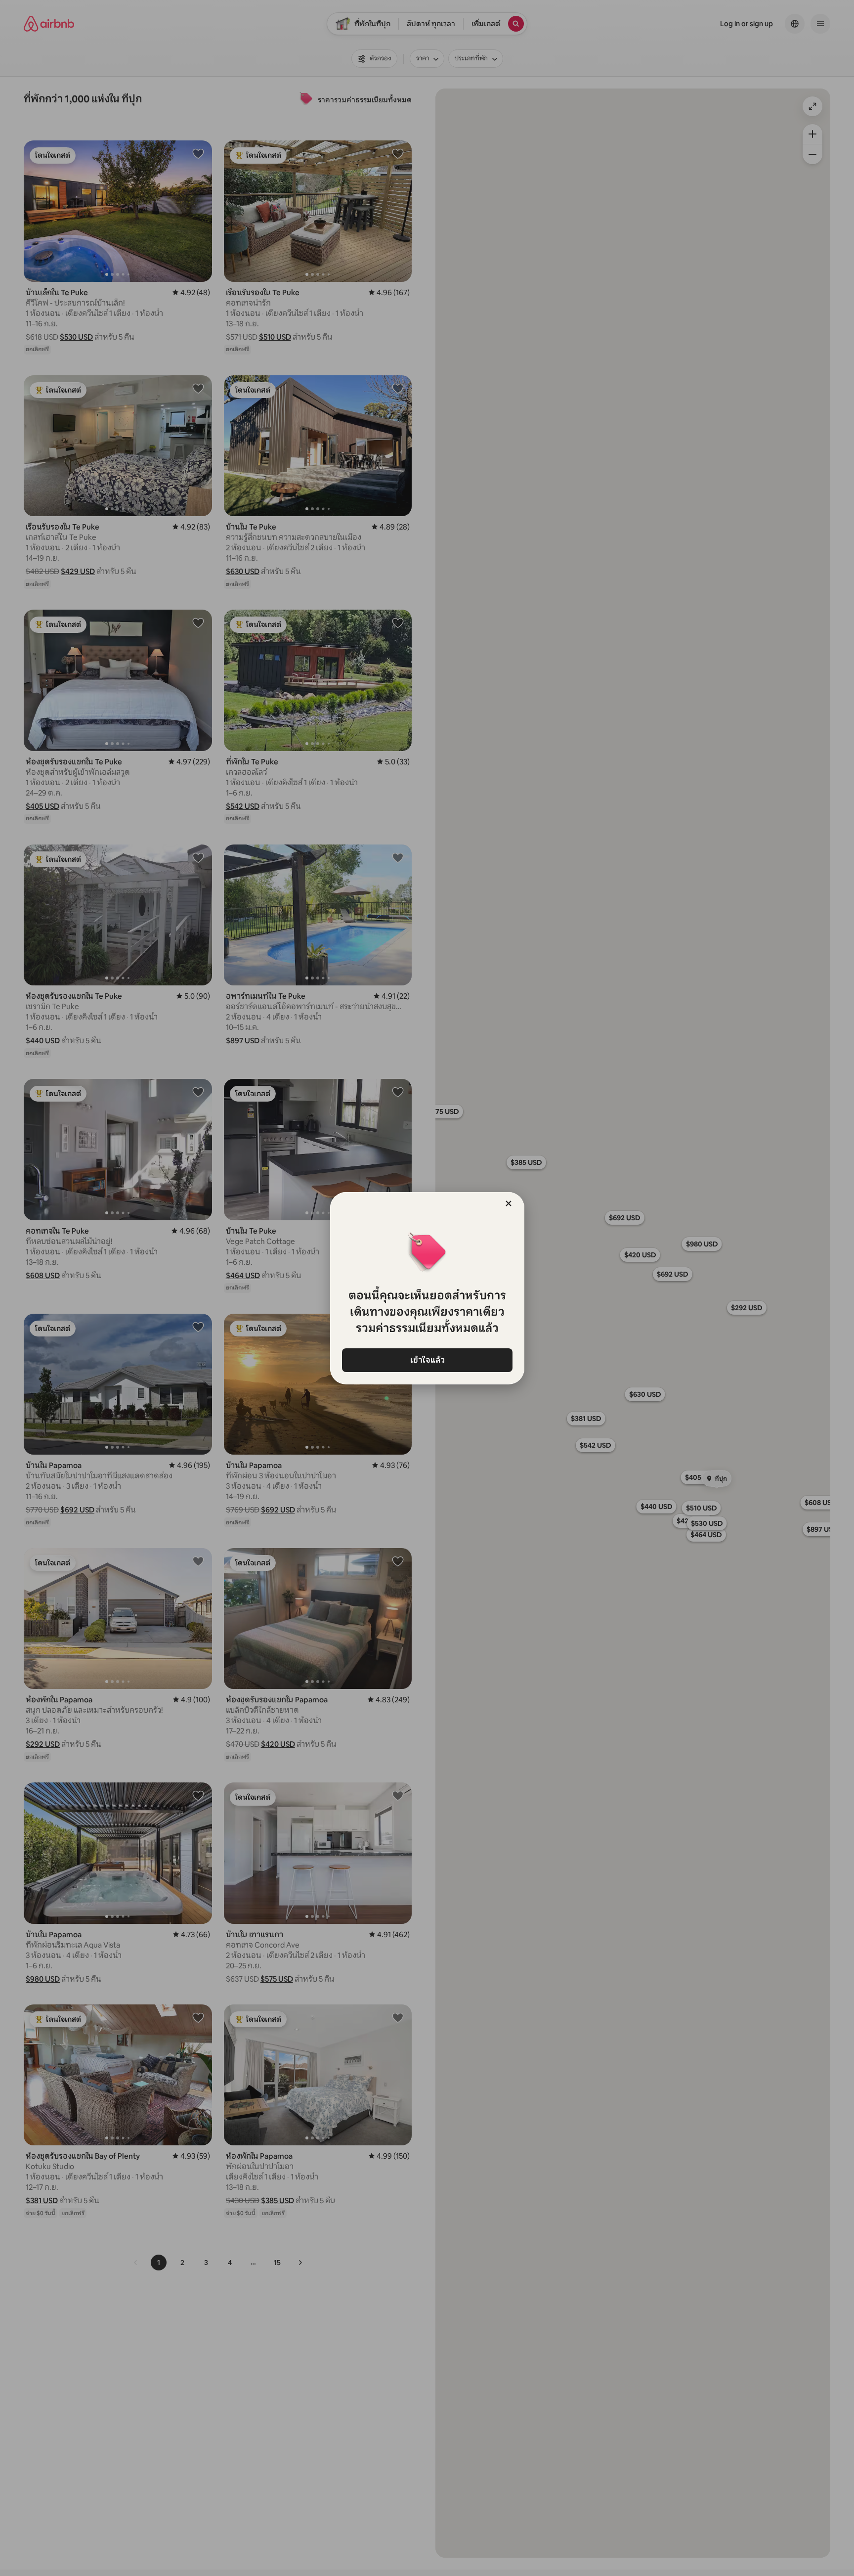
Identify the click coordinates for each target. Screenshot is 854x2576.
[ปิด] (509, 1203)
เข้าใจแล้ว (427, 1360)
